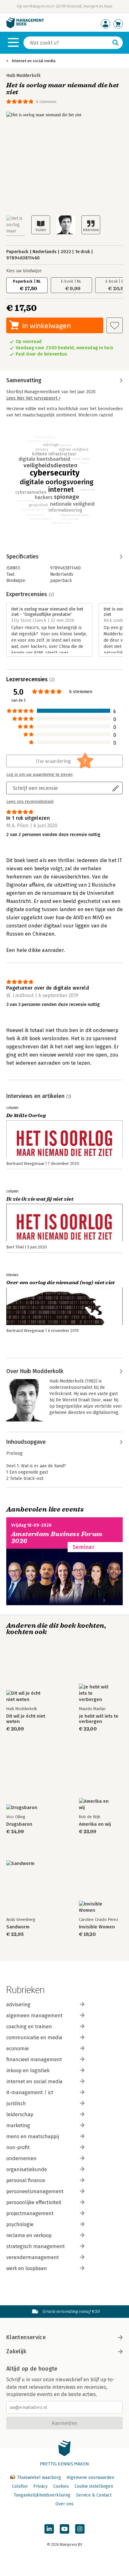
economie (18, 2049)
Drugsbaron (19, 1824)
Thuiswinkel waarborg (39, 2478)
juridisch (16, 2103)
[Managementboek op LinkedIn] (49, 2529)
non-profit (18, 2147)
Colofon (20, 2486)
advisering (18, 2005)
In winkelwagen (46, 326)
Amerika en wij (95, 1824)
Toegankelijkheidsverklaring (42, 2495)
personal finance (26, 2180)
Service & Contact (94, 2495)
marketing (18, 2125)
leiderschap (20, 2114)
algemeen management (34, 2016)
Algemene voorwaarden (90, 2478)
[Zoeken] (116, 43)
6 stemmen (46, 102)
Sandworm (18, 1927)
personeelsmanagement (35, 2191)
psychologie (20, 2224)
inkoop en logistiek (28, 2071)
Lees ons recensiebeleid (30, 802)
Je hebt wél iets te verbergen (99, 1719)
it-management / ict (30, 2092)
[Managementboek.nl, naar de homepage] (25, 27)
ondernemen (21, 2158)
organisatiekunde (27, 2169)
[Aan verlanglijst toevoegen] (115, 325)
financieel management (34, 2060)
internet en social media (34, 2081)
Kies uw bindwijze (24, 271)
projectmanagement (30, 2213)
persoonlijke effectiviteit (34, 2202)
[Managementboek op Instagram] (80, 2529)
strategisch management (36, 2246)
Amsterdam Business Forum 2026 (57, 1538)
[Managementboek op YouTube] (64, 2529)
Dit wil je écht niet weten (26, 1719)
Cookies (61, 2486)
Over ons (64, 2504)
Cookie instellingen (94, 2486)
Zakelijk (16, 2351)
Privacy (40, 2486)
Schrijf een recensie (35, 788)
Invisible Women (97, 1927)
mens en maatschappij (33, 2136)
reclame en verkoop (29, 2235)
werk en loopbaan (27, 2268)
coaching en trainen (29, 2027)
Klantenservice (26, 2337)
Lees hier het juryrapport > (34, 398)
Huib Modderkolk (23, 76)
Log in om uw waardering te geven (39, 774)
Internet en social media (34, 61)
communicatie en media (34, 2038)
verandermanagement (33, 2257)
